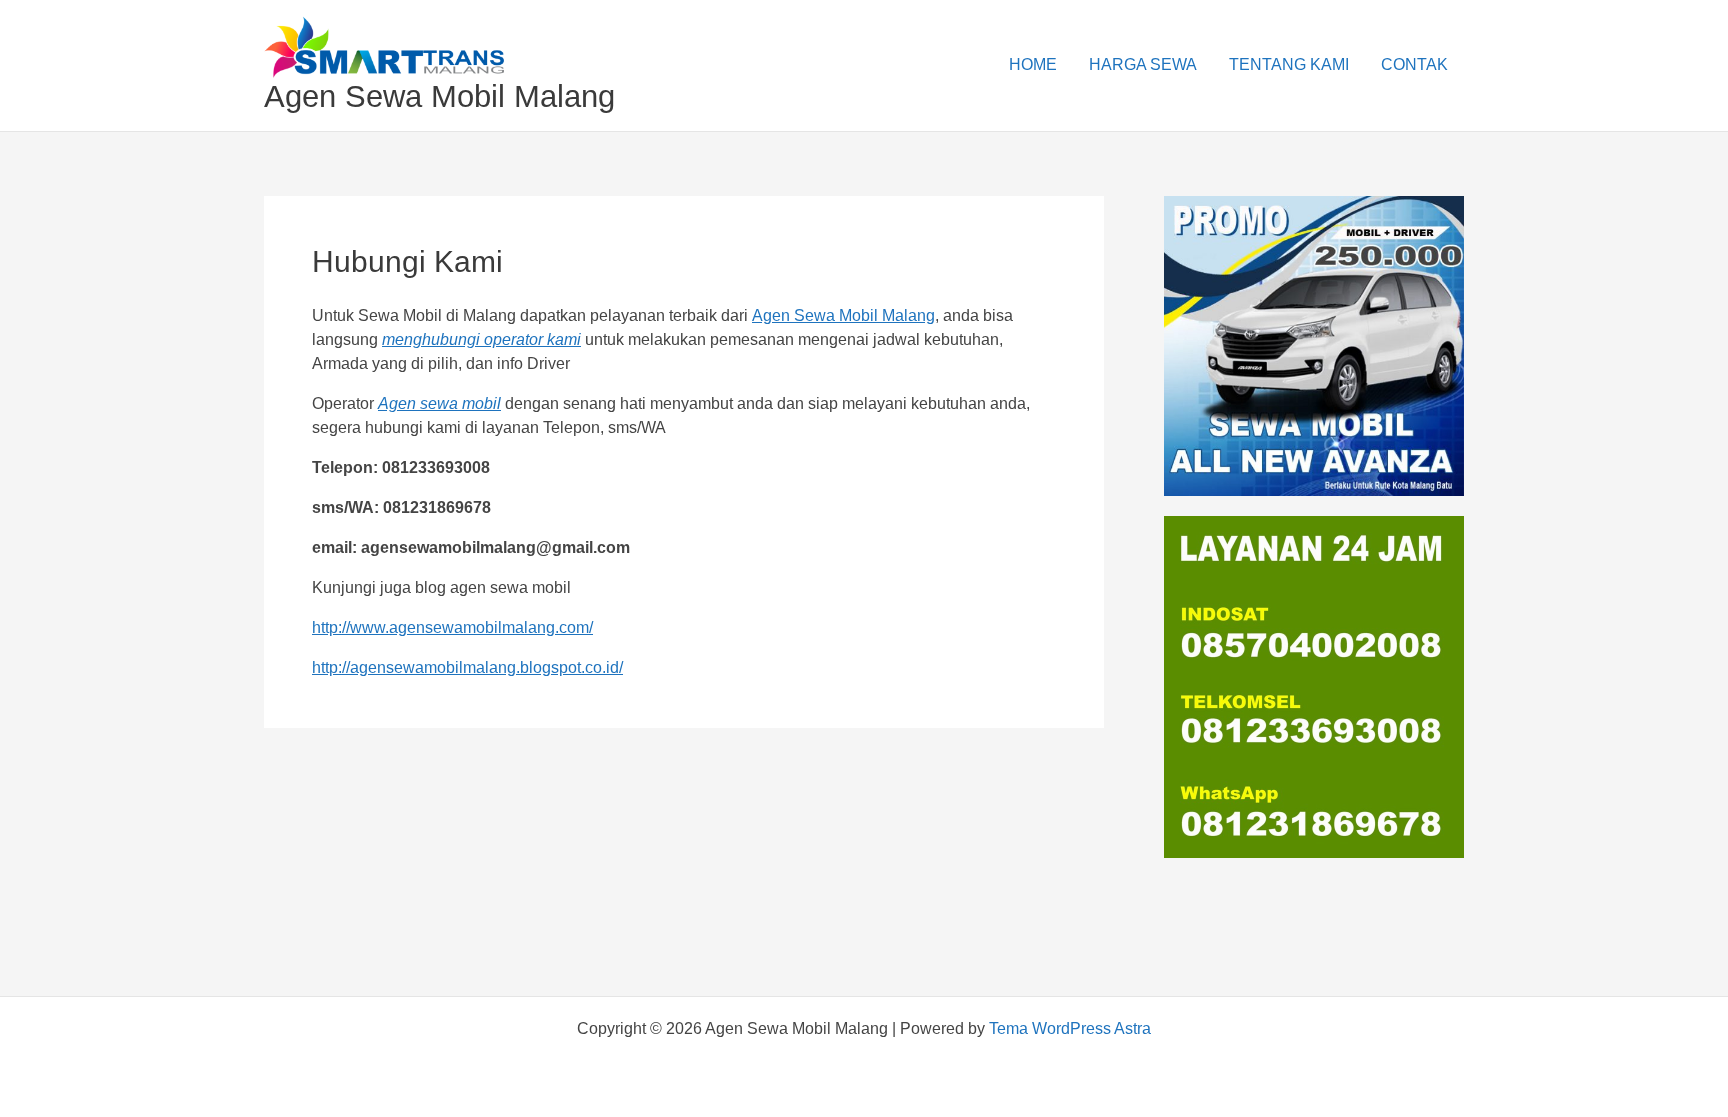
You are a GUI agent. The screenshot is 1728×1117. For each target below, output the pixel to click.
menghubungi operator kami (481, 339)
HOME (1033, 64)
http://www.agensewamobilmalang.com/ (452, 627)
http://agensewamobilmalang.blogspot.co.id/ (467, 667)
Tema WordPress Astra (1070, 1028)
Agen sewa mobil (439, 403)
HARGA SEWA (1143, 64)
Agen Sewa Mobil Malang (439, 96)
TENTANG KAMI (1289, 64)
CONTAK (1414, 64)
